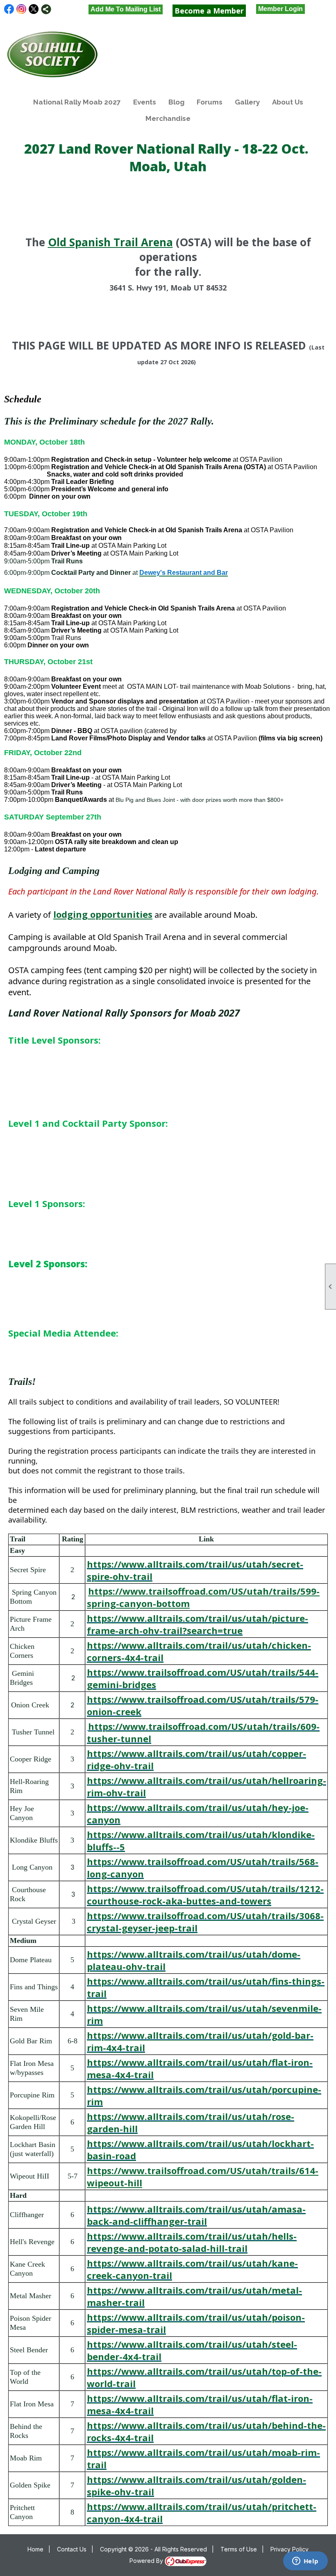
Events (145, 102)
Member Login (280, 9)
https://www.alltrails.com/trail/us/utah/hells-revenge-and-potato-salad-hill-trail (192, 2242)
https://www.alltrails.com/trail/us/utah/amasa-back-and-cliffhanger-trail (196, 2215)
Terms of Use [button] (239, 2549)
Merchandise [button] (168, 118)
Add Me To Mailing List (126, 9)
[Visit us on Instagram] (22, 9)
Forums (210, 102)
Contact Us (72, 2549)
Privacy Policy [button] (289, 2549)
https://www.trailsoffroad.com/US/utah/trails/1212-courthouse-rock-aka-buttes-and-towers (205, 1895)
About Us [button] (288, 102)
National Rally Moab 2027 (77, 102)
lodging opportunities (103, 914)
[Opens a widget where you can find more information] (305, 2562)
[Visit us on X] (34, 9)
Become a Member (209, 11)
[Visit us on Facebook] (9, 9)
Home (35, 2549)
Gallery (247, 102)
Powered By (147, 2561)
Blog (176, 102)
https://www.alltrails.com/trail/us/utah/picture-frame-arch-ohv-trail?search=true (198, 1624)
